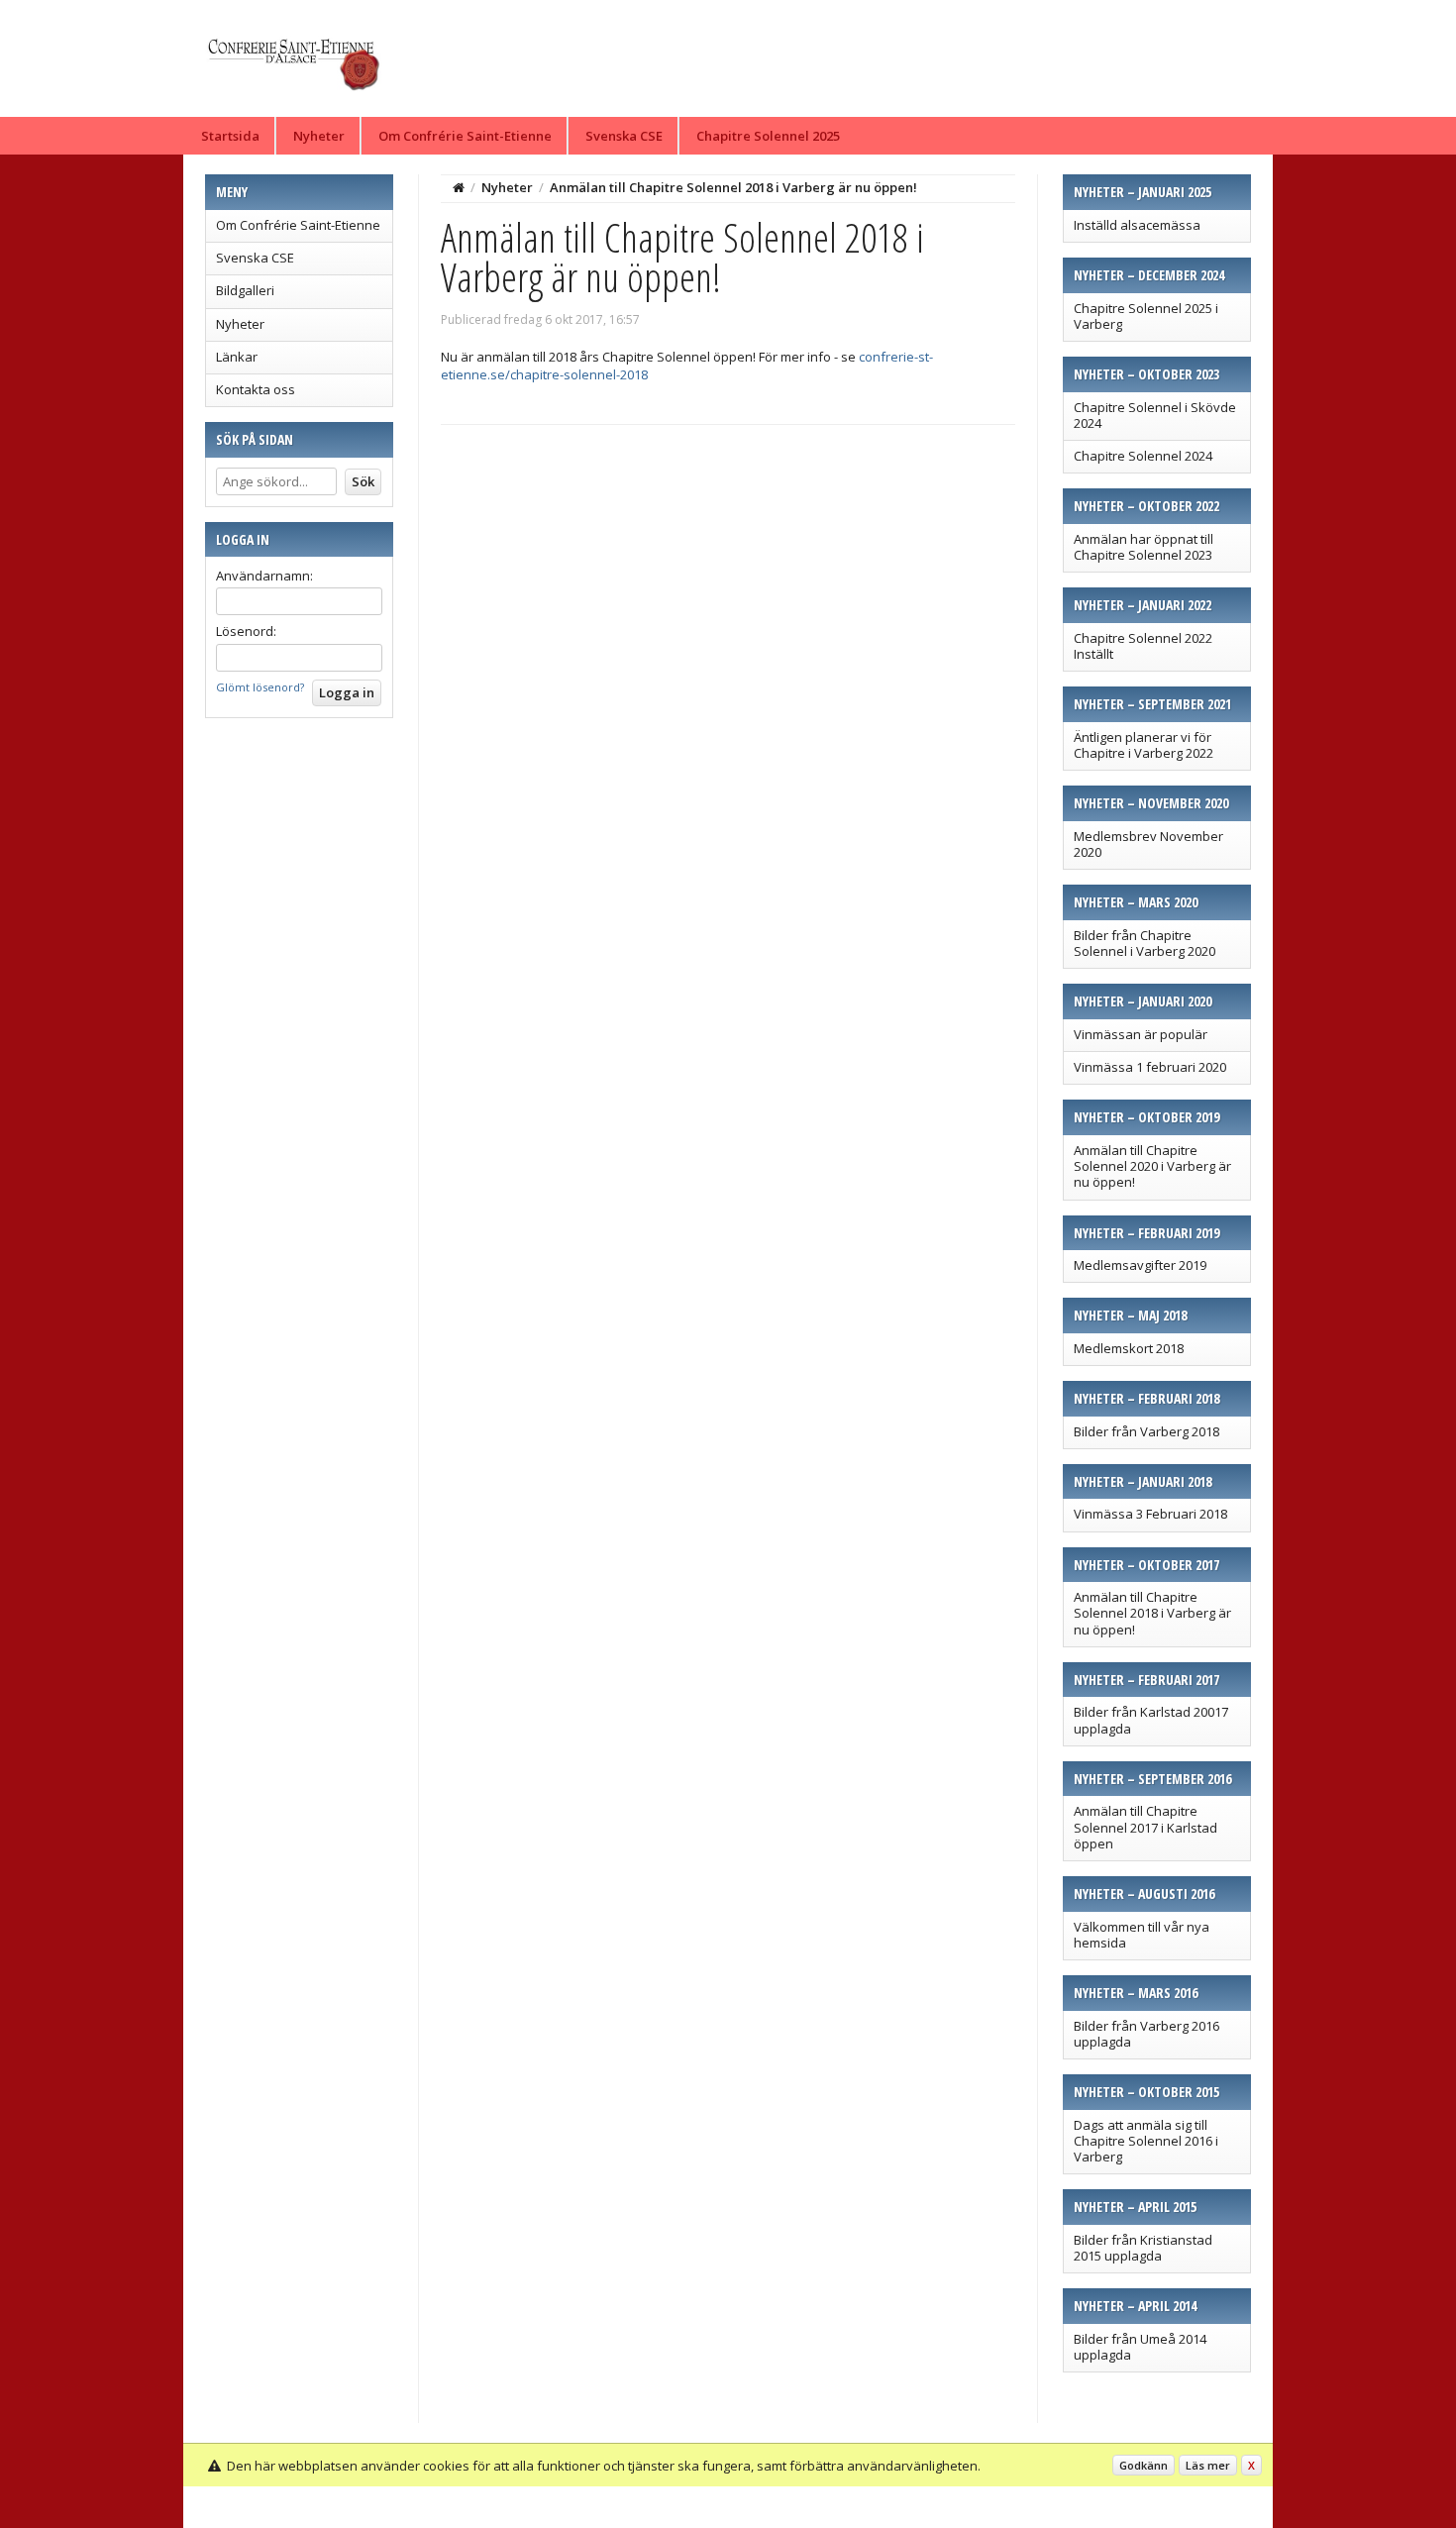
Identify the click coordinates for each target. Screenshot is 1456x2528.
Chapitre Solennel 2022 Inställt (1143, 646)
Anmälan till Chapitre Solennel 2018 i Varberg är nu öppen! (1152, 1613)
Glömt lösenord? (260, 687)
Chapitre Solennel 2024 (1143, 456)
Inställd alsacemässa (1137, 225)
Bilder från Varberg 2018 (1146, 1431)
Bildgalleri (245, 290)
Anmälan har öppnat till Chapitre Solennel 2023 (1144, 547)
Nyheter (319, 136)
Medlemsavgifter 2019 (1140, 1265)
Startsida (230, 136)
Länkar (237, 357)
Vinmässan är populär (1141, 1034)
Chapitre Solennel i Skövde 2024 (1155, 415)
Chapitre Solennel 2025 (768, 136)
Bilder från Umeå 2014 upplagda (1140, 2347)
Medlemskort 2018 (1129, 1348)
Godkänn (1144, 2465)
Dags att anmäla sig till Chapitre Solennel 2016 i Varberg (1146, 2141)
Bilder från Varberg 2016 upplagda (1146, 2034)
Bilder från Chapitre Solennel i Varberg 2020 (1144, 943)
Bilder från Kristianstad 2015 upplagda (1143, 2248)
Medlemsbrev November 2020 (1148, 844)
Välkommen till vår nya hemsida (1142, 1935)
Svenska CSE (624, 136)
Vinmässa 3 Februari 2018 (1150, 1514)
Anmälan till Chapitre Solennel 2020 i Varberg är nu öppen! (1152, 1166)
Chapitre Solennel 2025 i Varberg (1146, 316)
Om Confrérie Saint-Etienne (465, 136)
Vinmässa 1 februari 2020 (1150, 1067)
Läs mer (1208, 2465)
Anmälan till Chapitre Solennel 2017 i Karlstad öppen (1145, 1827)
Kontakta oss (256, 389)
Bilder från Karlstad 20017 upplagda (1151, 1720)
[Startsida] (459, 187)
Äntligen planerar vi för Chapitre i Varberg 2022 (1144, 745)
